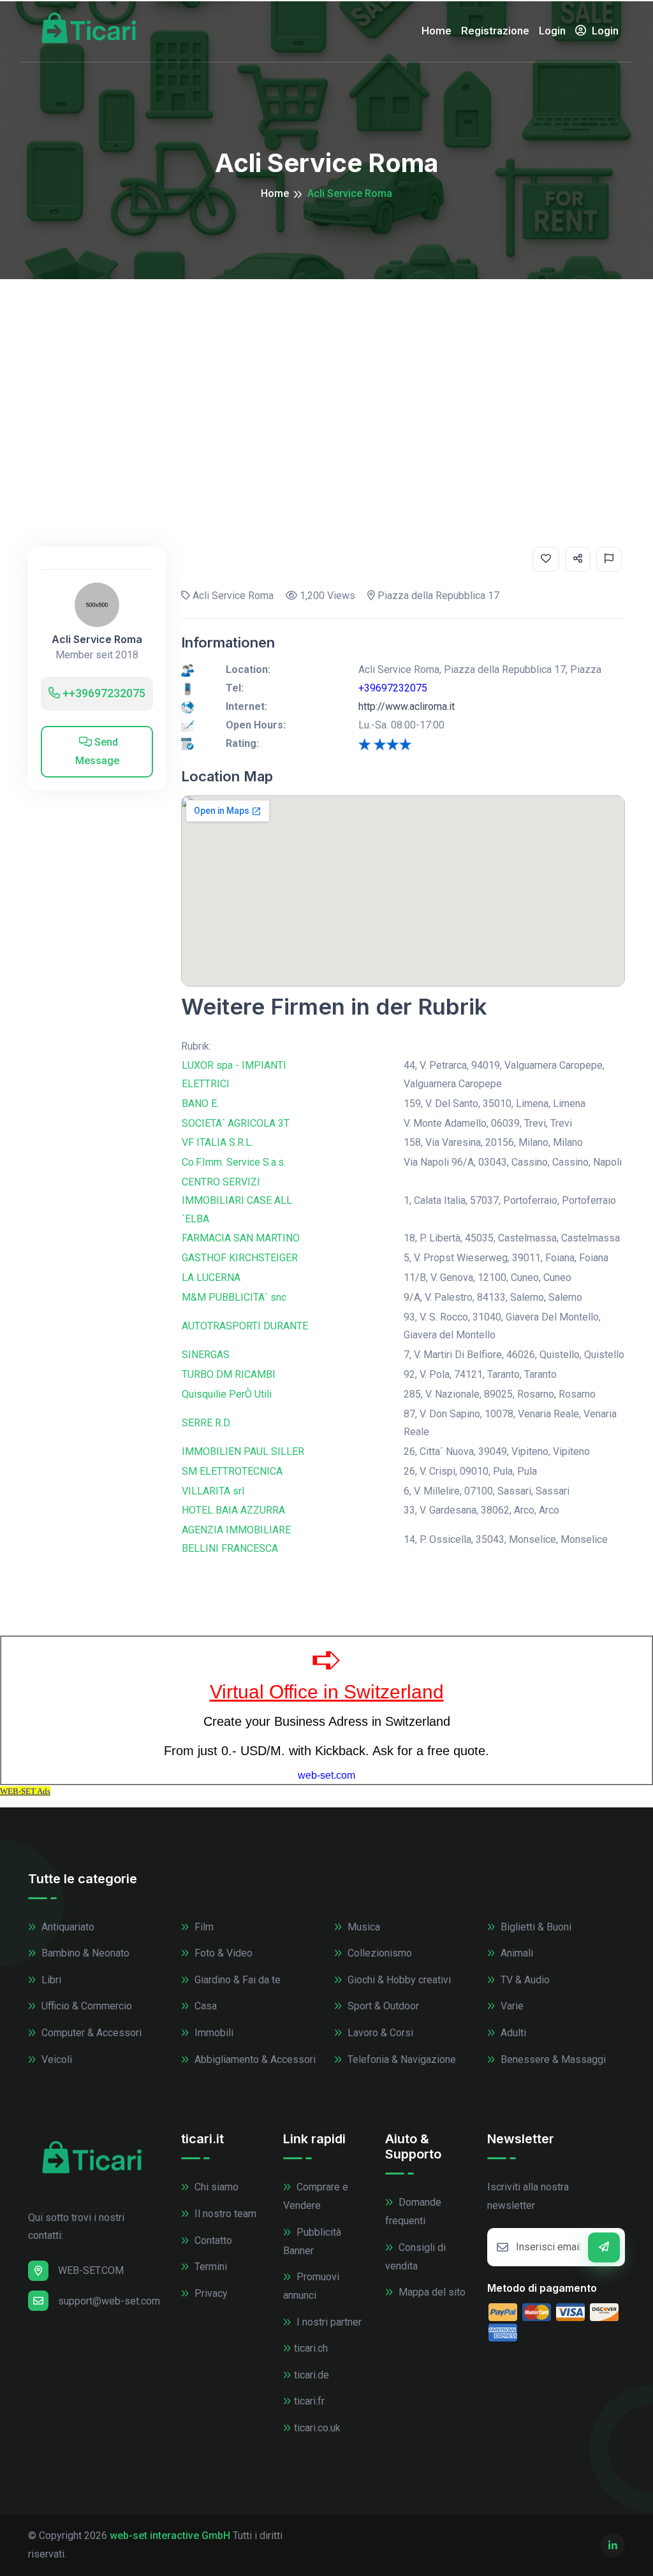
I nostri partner (328, 2322)
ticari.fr (309, 2401)
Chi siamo (215, 2187)
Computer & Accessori (90, 2033)
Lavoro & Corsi (379, 2033)
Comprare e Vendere (316, 2196)
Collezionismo (378, 1953)
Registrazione (495, 31)
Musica (363, 1927)
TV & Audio (524, 1980)
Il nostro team (224, 2214)
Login (552, 31)
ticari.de (312, 2375)
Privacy (210, 2293)
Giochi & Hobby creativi (398, 1980)
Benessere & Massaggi (552, 2059)
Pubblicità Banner (312, 2241)
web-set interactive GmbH (170, 2536)
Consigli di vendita (415, 2257)
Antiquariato (67, 1927)
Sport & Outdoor (382, 2006)
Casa (204, 2006)
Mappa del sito (431, 2292)
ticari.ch (311, 2348)
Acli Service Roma (97, 640)
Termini (209, 2267)
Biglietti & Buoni (535, 1927)
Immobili (213, 2033)
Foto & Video (222, 1953)
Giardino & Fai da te (236, 1980)
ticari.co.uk (317, 2428)
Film (203, 1927)
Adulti (512, 2033)
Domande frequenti (413, 2211)
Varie (511, 2006)
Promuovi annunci (311, 2286)
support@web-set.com (109, 2301)
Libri (50, 1980)
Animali (516, 1953)
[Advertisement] (326, 375)
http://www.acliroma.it (407, 706)
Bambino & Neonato (84, 1953)
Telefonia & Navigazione (400, 2059)
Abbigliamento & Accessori (254, 2059)
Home (437, 31)
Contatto (212, 2240)
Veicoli (55, 2059)
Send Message (97, 751)
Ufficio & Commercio (85, 2006)
